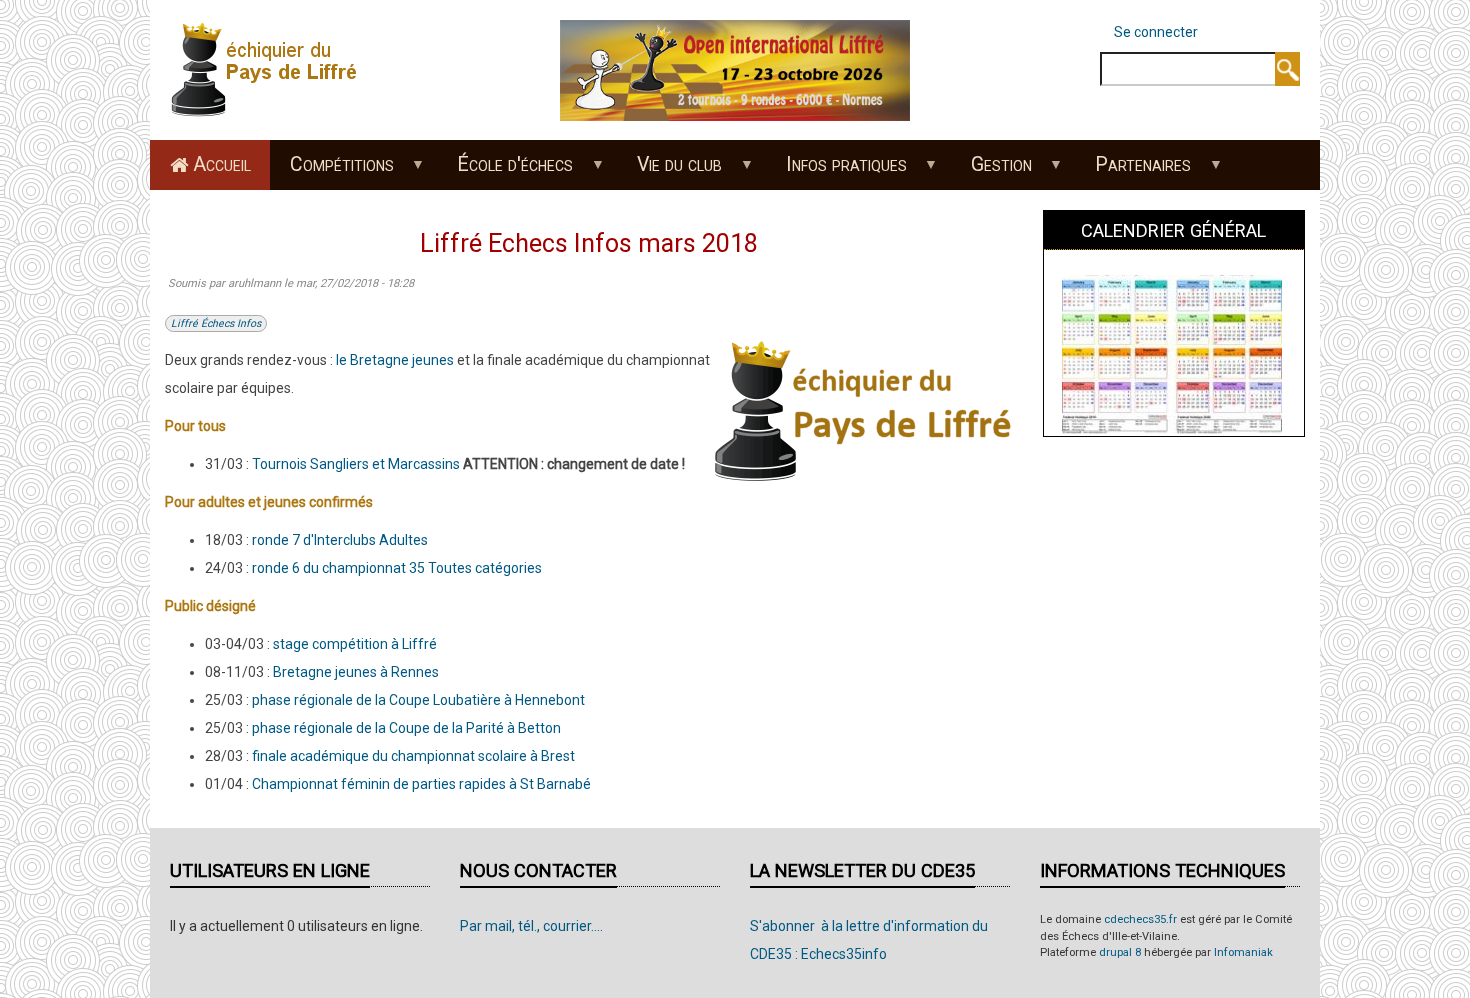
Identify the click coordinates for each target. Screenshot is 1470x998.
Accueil (222, 164)
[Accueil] (270, 69)
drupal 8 (1120, 952)
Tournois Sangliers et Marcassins (356, 464)
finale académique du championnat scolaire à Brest (413, 756)
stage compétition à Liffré (355, 644)
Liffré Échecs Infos (216, 323)
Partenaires (1134, 171)
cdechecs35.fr (1140, 919)
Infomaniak (1243, 952)
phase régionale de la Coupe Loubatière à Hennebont (418, 700)
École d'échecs (506, 171)
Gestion (991, 171)
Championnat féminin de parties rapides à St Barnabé (421, 784)
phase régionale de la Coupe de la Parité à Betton (406, 728)
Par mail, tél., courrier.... (531, 926)
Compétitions (332, 171)
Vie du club (670, 171)
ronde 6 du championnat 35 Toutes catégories (397, 568)
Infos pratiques (836, 171)
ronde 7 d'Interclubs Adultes (340, 540)
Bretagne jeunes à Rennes (356, 672)
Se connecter (1156, 32)
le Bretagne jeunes (395, 360)
